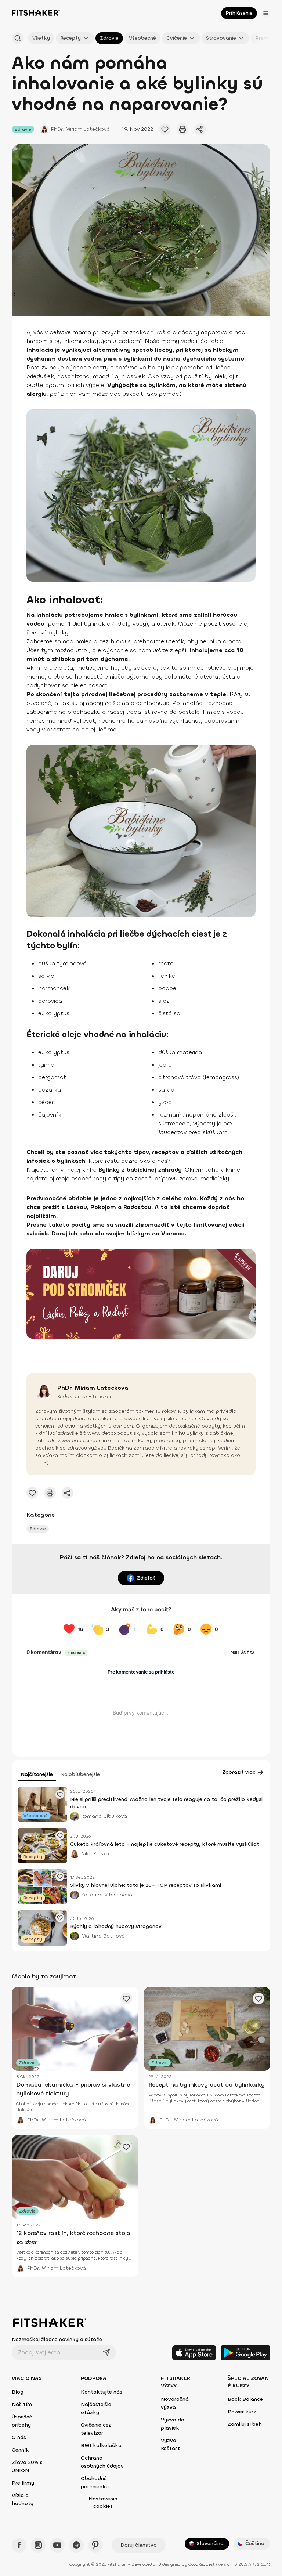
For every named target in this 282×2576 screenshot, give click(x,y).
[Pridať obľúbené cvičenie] (165, 129)
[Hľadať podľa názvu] (18, 38)
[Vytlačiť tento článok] (182, 129)
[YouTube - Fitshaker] (57, 2545)
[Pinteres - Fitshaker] (95, 2545)
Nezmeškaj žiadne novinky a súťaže (57, 2339)
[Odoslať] (106, 2352)
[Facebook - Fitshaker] (19, 2545)
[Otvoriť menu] (266, 13)
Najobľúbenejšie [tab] (80, 1774)
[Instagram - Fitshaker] (38, 2545)
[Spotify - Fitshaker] (76, 2545)
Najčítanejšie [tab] (37, 1774)
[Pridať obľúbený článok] (60, 1794)
